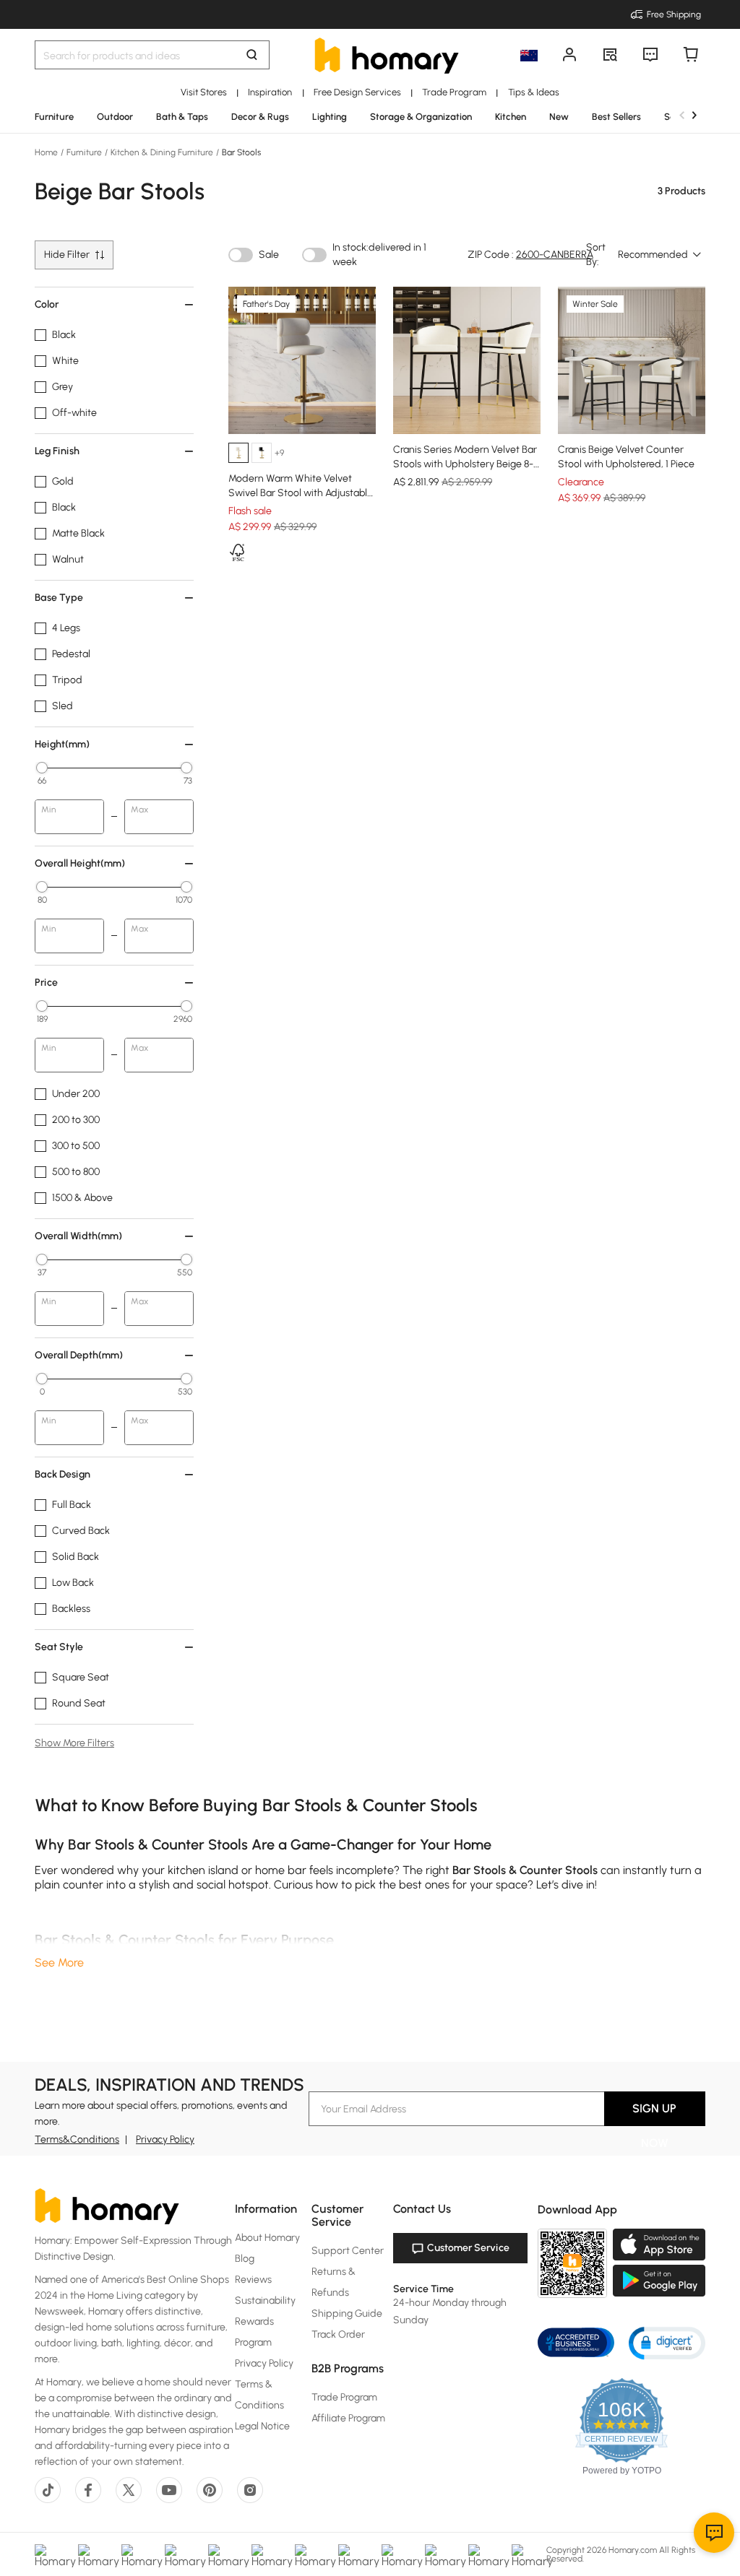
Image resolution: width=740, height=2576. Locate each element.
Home (47, 152)
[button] (667, 2342)
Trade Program (344, 2397)
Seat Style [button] (59, 1647)
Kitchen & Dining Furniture (162, 152)
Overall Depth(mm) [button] (79, 1355)
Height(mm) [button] (62, 744)
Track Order (338, 2334)
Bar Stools (240, 152)
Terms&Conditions (77, 2139)
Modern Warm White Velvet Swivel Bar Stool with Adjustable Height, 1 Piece (301, 493)
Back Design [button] (63, 1474)
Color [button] (47, 304)
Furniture (84, 152)
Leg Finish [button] (57, 451)
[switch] (241, 255)
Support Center (348, 2251)
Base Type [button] (59, 598)
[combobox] (660, 255)
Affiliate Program (348, 2418)
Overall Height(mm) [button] (80, 863)
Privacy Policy (165, 2139)
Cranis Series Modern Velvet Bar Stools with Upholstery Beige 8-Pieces (465, 464)
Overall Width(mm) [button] (78, 1236)
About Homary (267, 2238)
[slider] (42, 768)
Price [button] (46, 983)
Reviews (253, 2280)
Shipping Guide (347, 2313)
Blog (245, 2259)
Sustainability (265, 2300)
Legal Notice (262, 2426)
